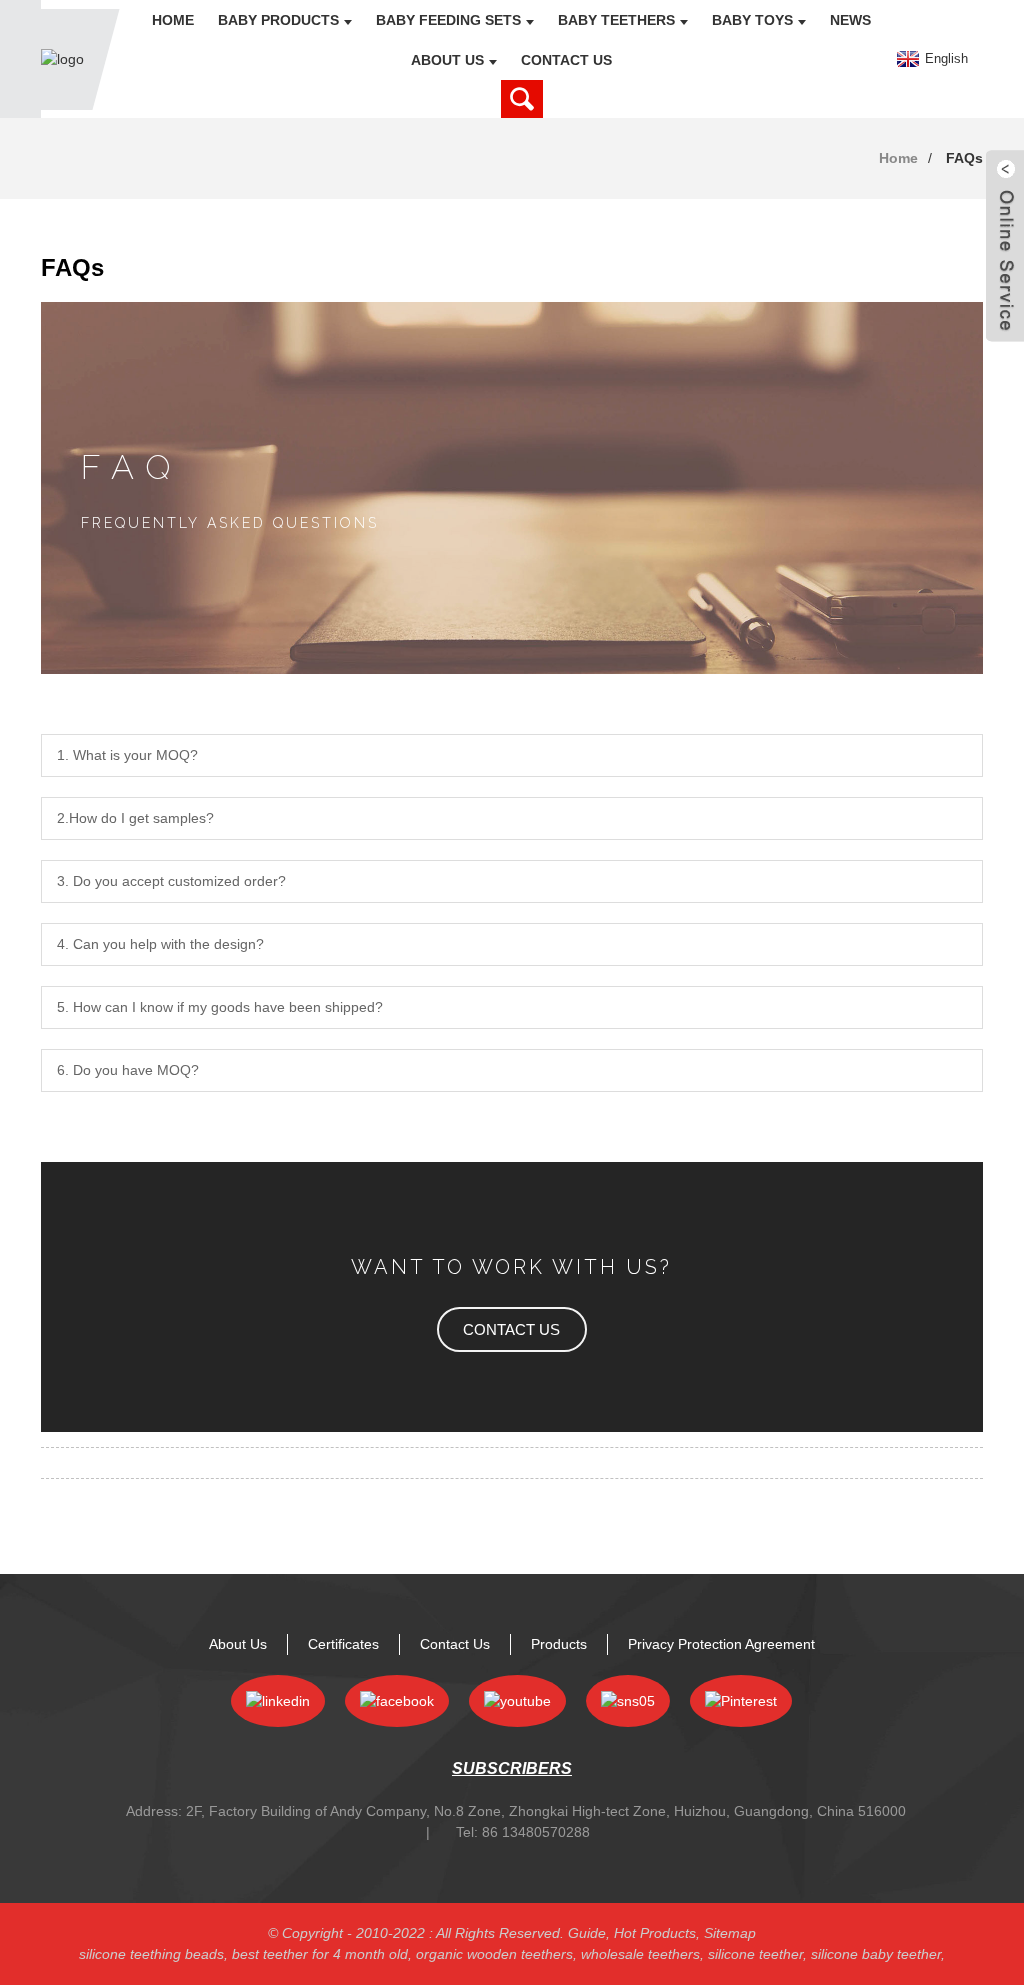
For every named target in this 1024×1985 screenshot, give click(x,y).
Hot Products (655, 1933)
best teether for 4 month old (320, 1954)
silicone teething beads (151, 1954)
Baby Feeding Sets (448, 20)
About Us (447, 60)
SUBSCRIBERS (512, 1768)
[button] (512, 1329)
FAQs (964, 158)
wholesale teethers (640, 1954)
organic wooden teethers (494, 1954)
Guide (587, 1933)
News (850, 20)
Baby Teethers (616, 20)
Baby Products (278, 20)
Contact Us (566, 60)
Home (173, 20)
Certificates (343, 1644)
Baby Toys (752, 20)
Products (559, 1644)
